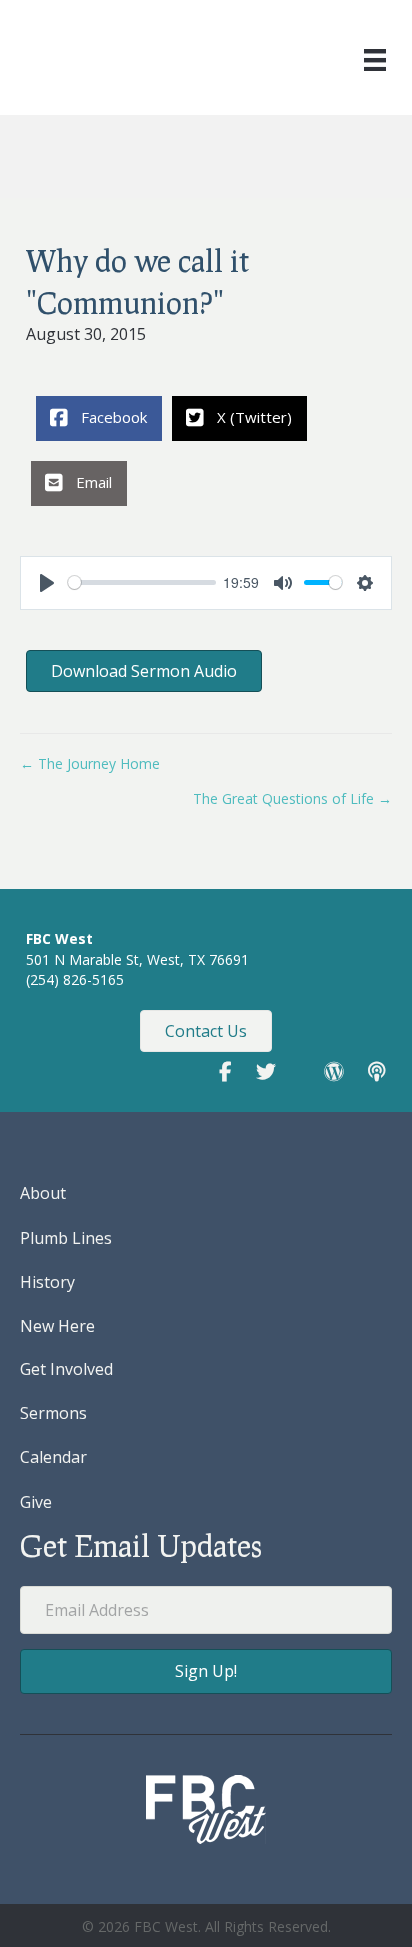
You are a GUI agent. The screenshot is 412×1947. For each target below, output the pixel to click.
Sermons (53, 1413)
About (43, 1193)
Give (36, 1502)
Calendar (53, 1457)
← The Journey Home (90, 763)
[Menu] (375, 60)
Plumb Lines (66, 1238)
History (47, 1282)
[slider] (142, 582)
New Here (57, 1326)
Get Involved (66, 1369)
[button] (206, 1671)
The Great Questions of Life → (292, 798)
